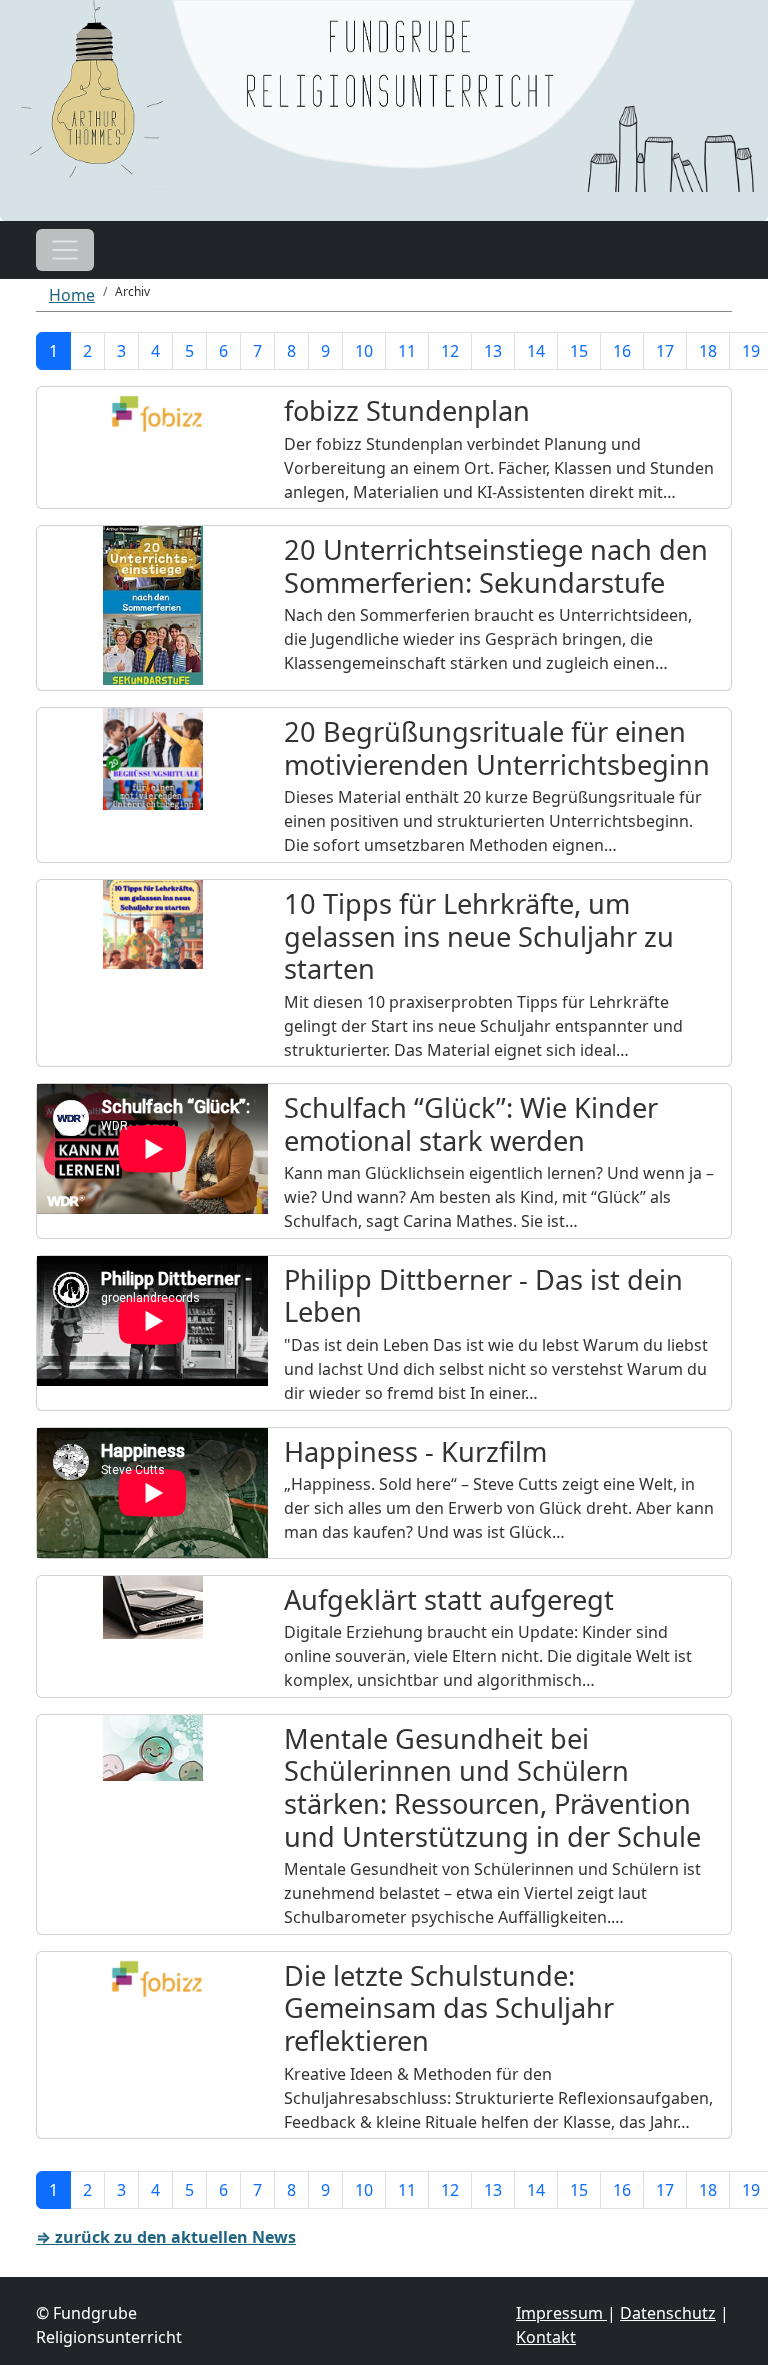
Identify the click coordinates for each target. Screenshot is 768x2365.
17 (665, 351)
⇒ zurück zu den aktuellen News (166, 2237)
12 (450, 351)
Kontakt (546, 2337)
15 (579, 351)
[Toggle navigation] (65, 250)
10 (364, 351)
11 (407, 351)
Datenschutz (668, 2313)
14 (536, 351)
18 (708, 351)
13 (493, 351)
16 (622, 351)
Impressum (561, 2313)
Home (72, 295)
